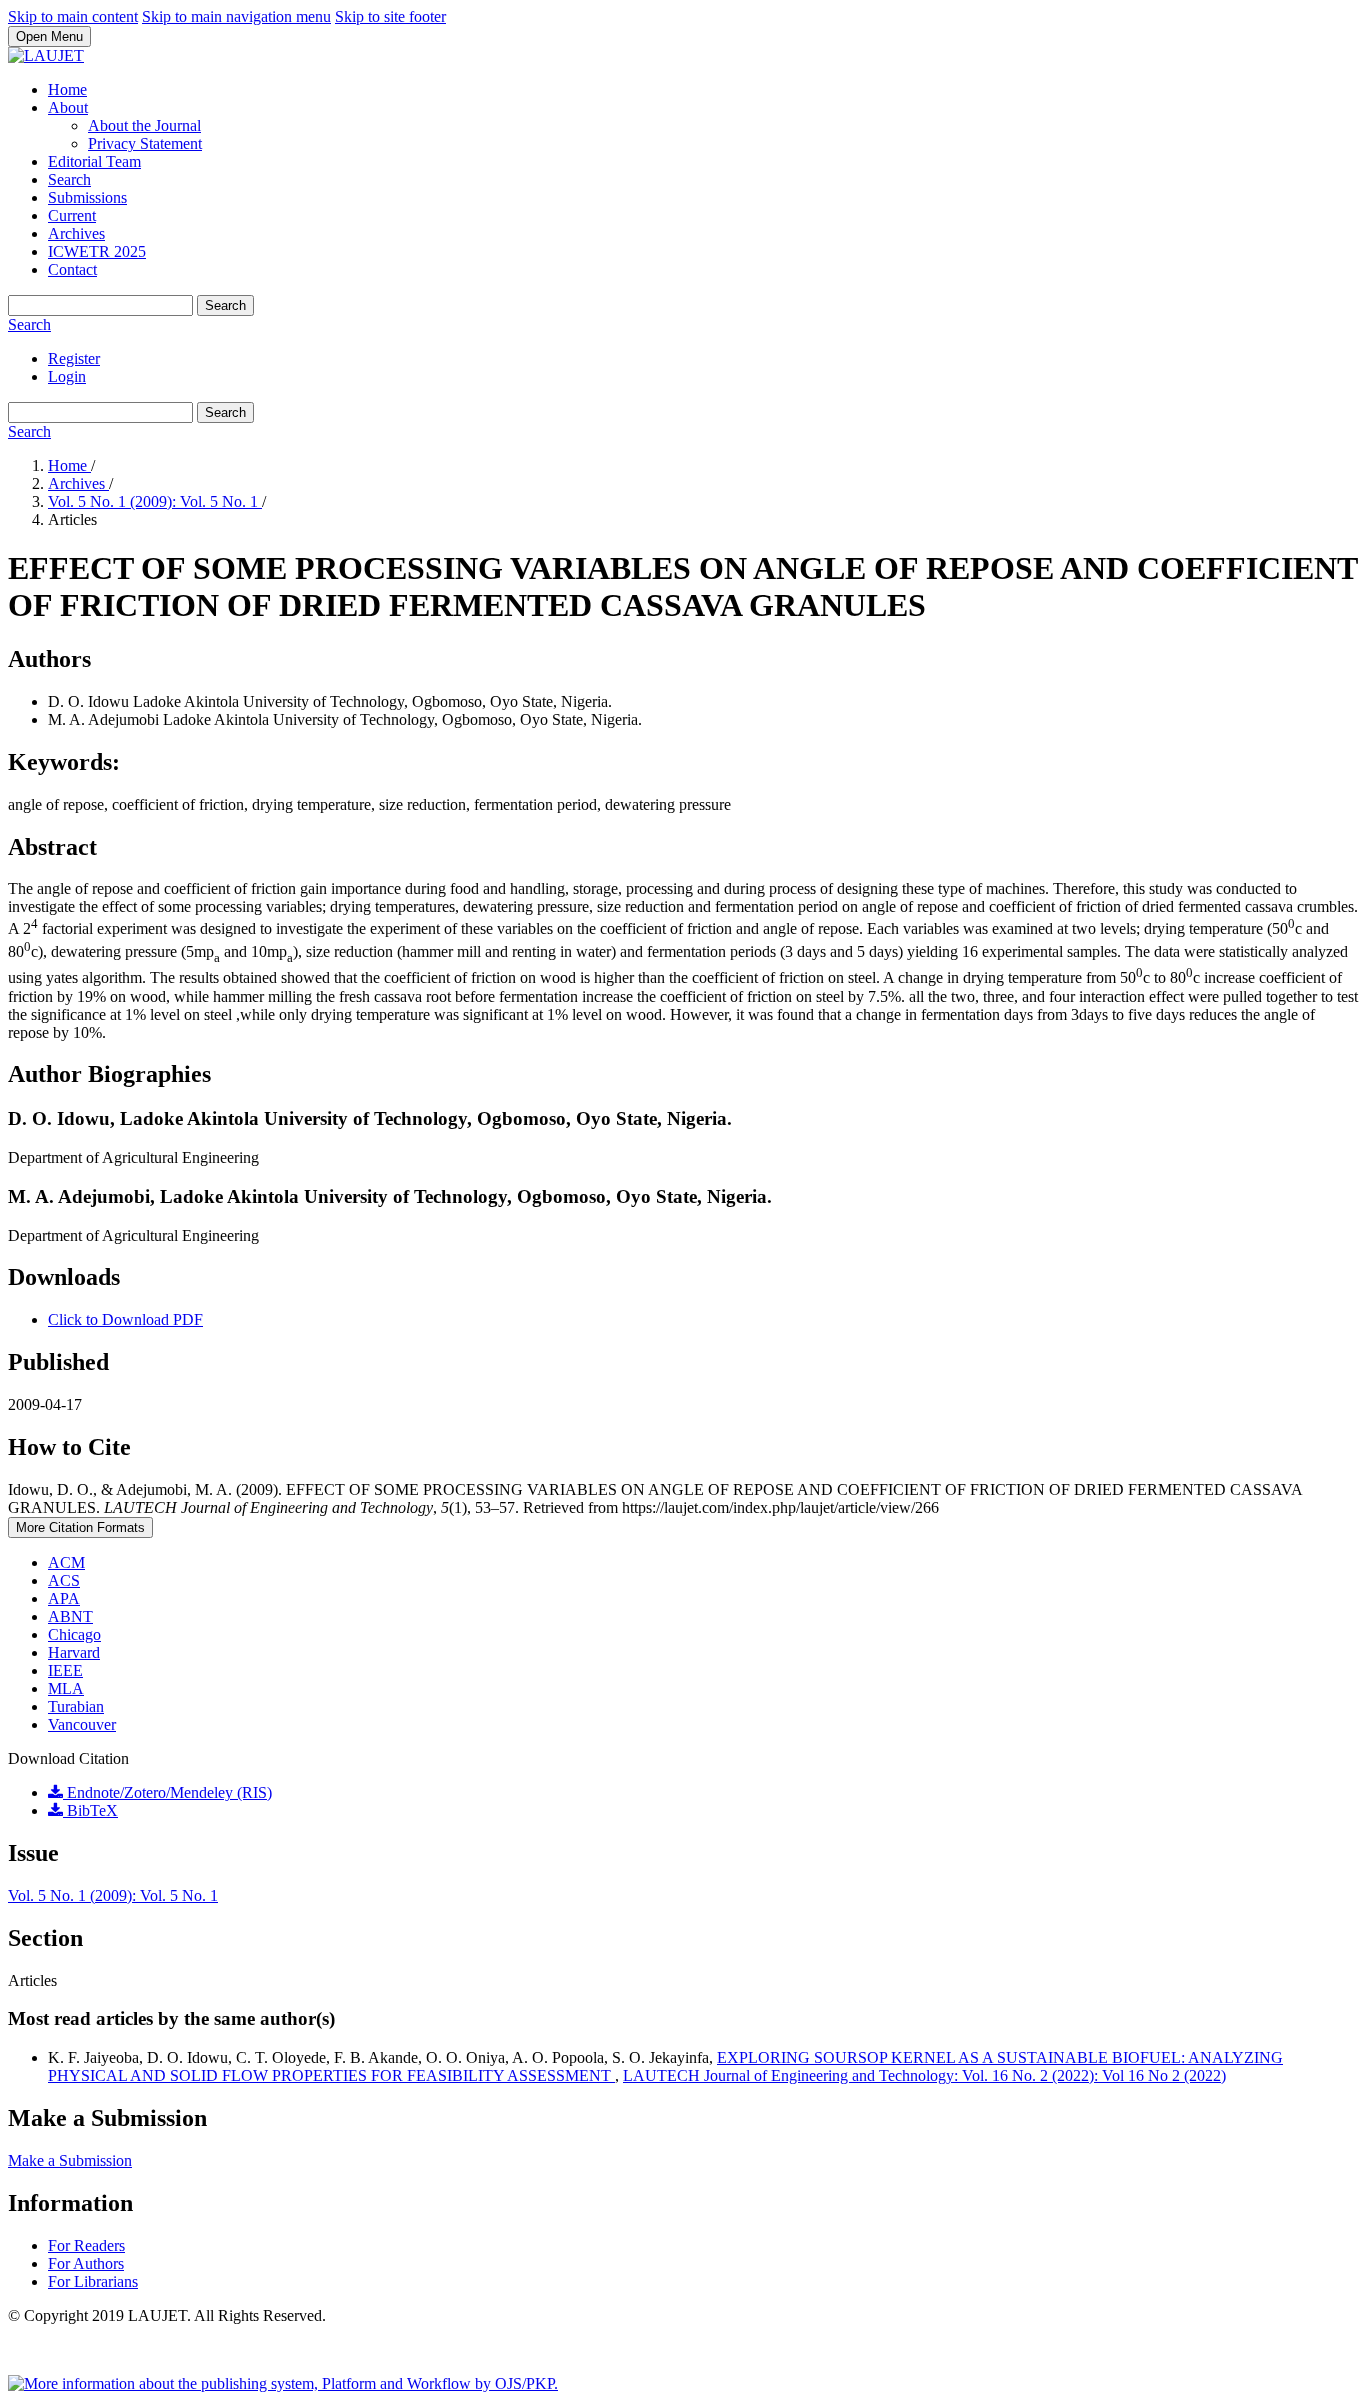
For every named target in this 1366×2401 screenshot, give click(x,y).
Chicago (74, 1634)
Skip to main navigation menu (236, 16)
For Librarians (93, 2281)
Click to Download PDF (125, 1319)
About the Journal (144, 125)
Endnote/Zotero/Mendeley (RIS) (167, 1792)
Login (67, 376)
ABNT (70, 1616)
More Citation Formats (80, 1527)
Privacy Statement (145, 143)
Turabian (76, 1706)
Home (67, 89)
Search (69, 179)
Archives (76, 233)
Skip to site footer (390, 16)
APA (64, 1598)
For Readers (86, 2245)
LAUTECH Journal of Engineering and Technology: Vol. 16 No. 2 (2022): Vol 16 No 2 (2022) (924, 2075)
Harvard (74, 1652)
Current (72, 215)
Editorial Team (94, 161)
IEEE (65, 1670)
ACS (64, 1580)
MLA (66, 1688)
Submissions (87, 197)
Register (74, 358)
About (68, 107)
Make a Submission (70, 2160)
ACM (66, 1562)
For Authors (86, 2263)
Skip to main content (73, 16)
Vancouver (82, 1724)
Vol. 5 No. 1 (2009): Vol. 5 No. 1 (155, 501)
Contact (72, 269)
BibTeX (90, 1810)
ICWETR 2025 (97, 251)
